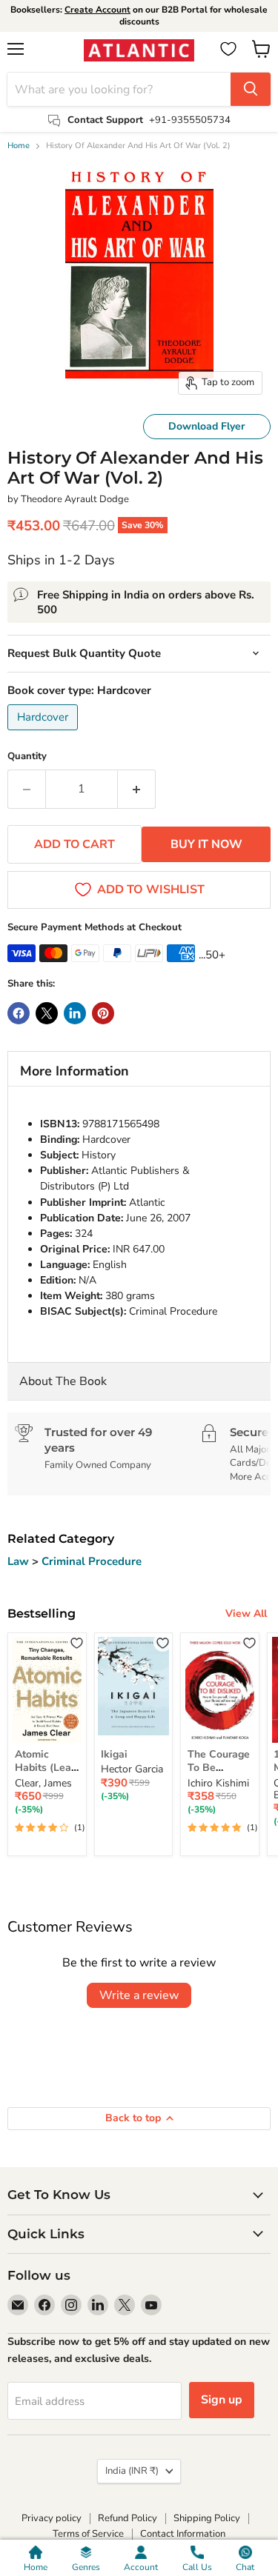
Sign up (222, 2400)
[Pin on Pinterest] (103, 1013)
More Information (75, 1071)
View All (246, 1614)
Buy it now (206, 844)
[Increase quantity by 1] (137, 789)
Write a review (139, 1995)
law (20, 1561)
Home (19, 146)
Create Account (97, 10)
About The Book (63, 1381)
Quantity (27, 757)
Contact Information (183, 2534)
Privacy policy (52, 2518)
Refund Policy (128, 2518)
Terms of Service (88, 2534)
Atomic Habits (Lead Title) (46, 1768)
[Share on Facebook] (19, 1013)
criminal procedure (92, 1561)
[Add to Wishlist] (77, 1642)
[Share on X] (47, 1013)
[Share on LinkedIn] (75, 1013)
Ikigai (114, 1754)
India (132, 2471)
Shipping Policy (207, 2518)
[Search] (251, 89)
